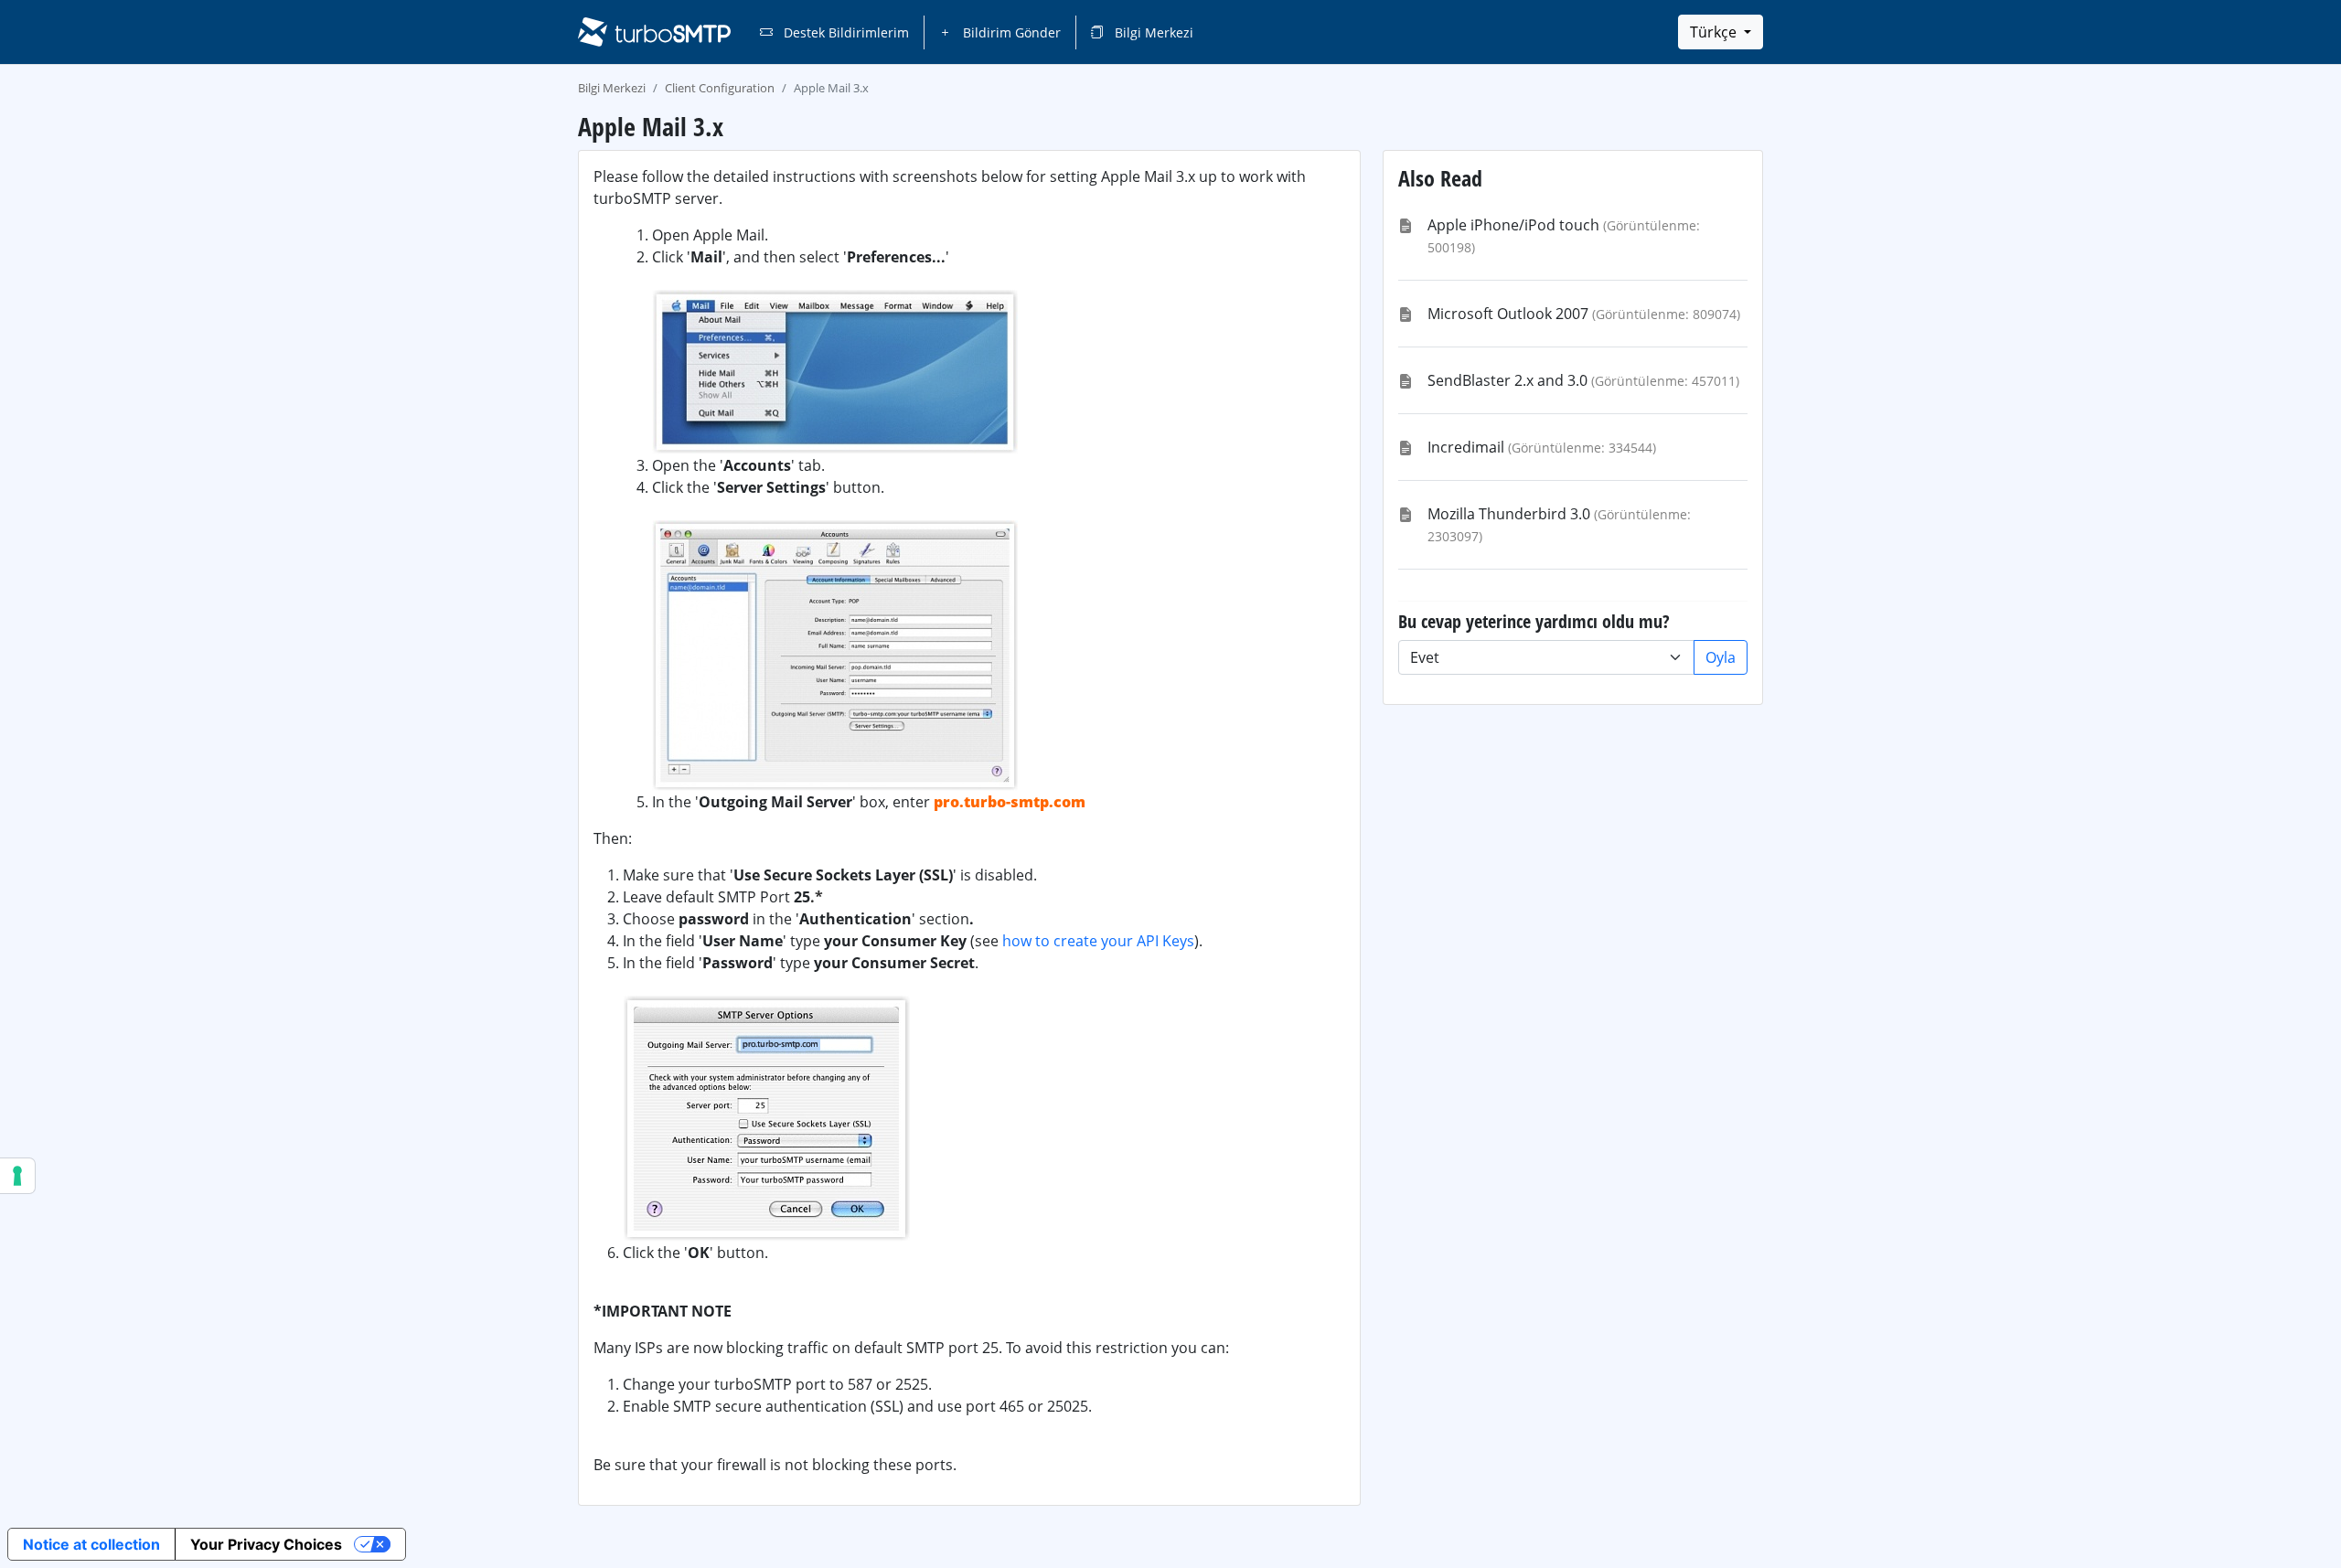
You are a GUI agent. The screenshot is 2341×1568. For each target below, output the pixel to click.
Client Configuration (720, 88)
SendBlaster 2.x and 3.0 (1507, 380)
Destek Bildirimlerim (844, 32)
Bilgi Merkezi (1152, 32)
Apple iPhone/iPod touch (1513, 225)
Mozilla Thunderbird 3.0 (1509, 514)
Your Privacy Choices (266, 1544)
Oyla (1721, 657)
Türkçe (1715, 32)
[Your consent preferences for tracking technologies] (17, 1176)
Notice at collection (91, 1544)
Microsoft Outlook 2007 (1508, 314)
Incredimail (1466, 447)
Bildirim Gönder (1010, 32)
